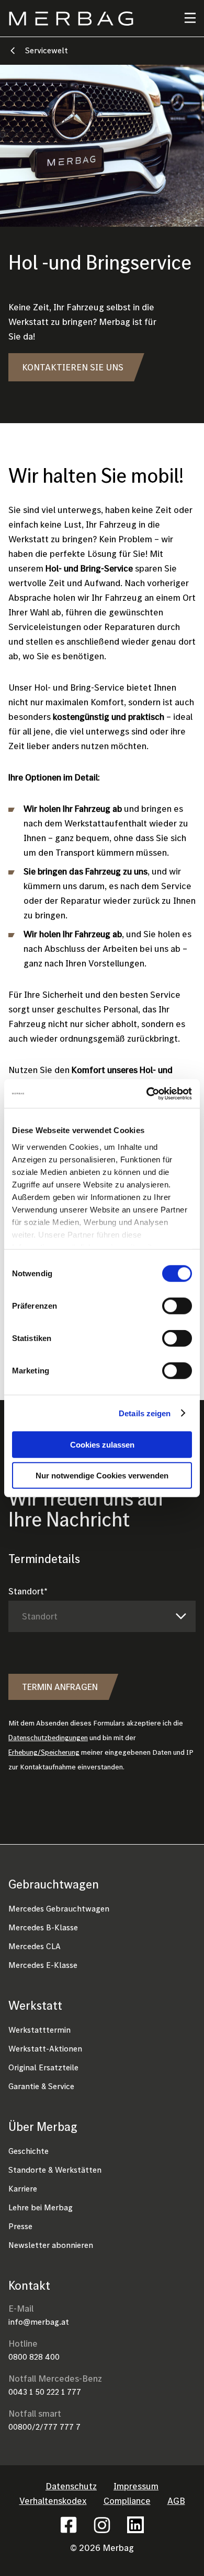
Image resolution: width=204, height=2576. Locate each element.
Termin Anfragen (60, 1687)
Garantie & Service (41, 2086)
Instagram (102, 2525)
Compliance (127, 2501)
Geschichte (29, 2151)
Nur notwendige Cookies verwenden (102, 1476)
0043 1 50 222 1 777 (45, 2392)
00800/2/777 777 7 (44, 2427)
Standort (26, 1591)
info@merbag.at (39, 2322)
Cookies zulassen (102, 1445)
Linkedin (135, 2525)
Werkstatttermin (39, 2030)
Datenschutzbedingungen (48, 1738)
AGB (176, 2501)
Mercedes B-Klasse (43, 1927)
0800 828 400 (34, 2357)
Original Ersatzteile (43, 2067)
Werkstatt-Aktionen (45, 2048)
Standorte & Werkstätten (55, 2170)
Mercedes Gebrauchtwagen (59, 1908)
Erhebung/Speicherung (44, 1752)
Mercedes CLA (35, 1946)
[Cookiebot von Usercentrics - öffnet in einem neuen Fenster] (147, 1093)
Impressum (136, 2486)
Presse (20, 2226)
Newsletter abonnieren (51, 2245)
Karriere (23, 2188)
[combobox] (102, 1617)
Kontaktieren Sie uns (73, 367)
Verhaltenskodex (53, 2501)
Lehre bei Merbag (41, 2207)
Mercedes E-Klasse (43, 1965)
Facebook (69, 2525)
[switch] (177, 1306)
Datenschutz (71, 2486)
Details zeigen (145, 1413)
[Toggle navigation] (184, 18)
